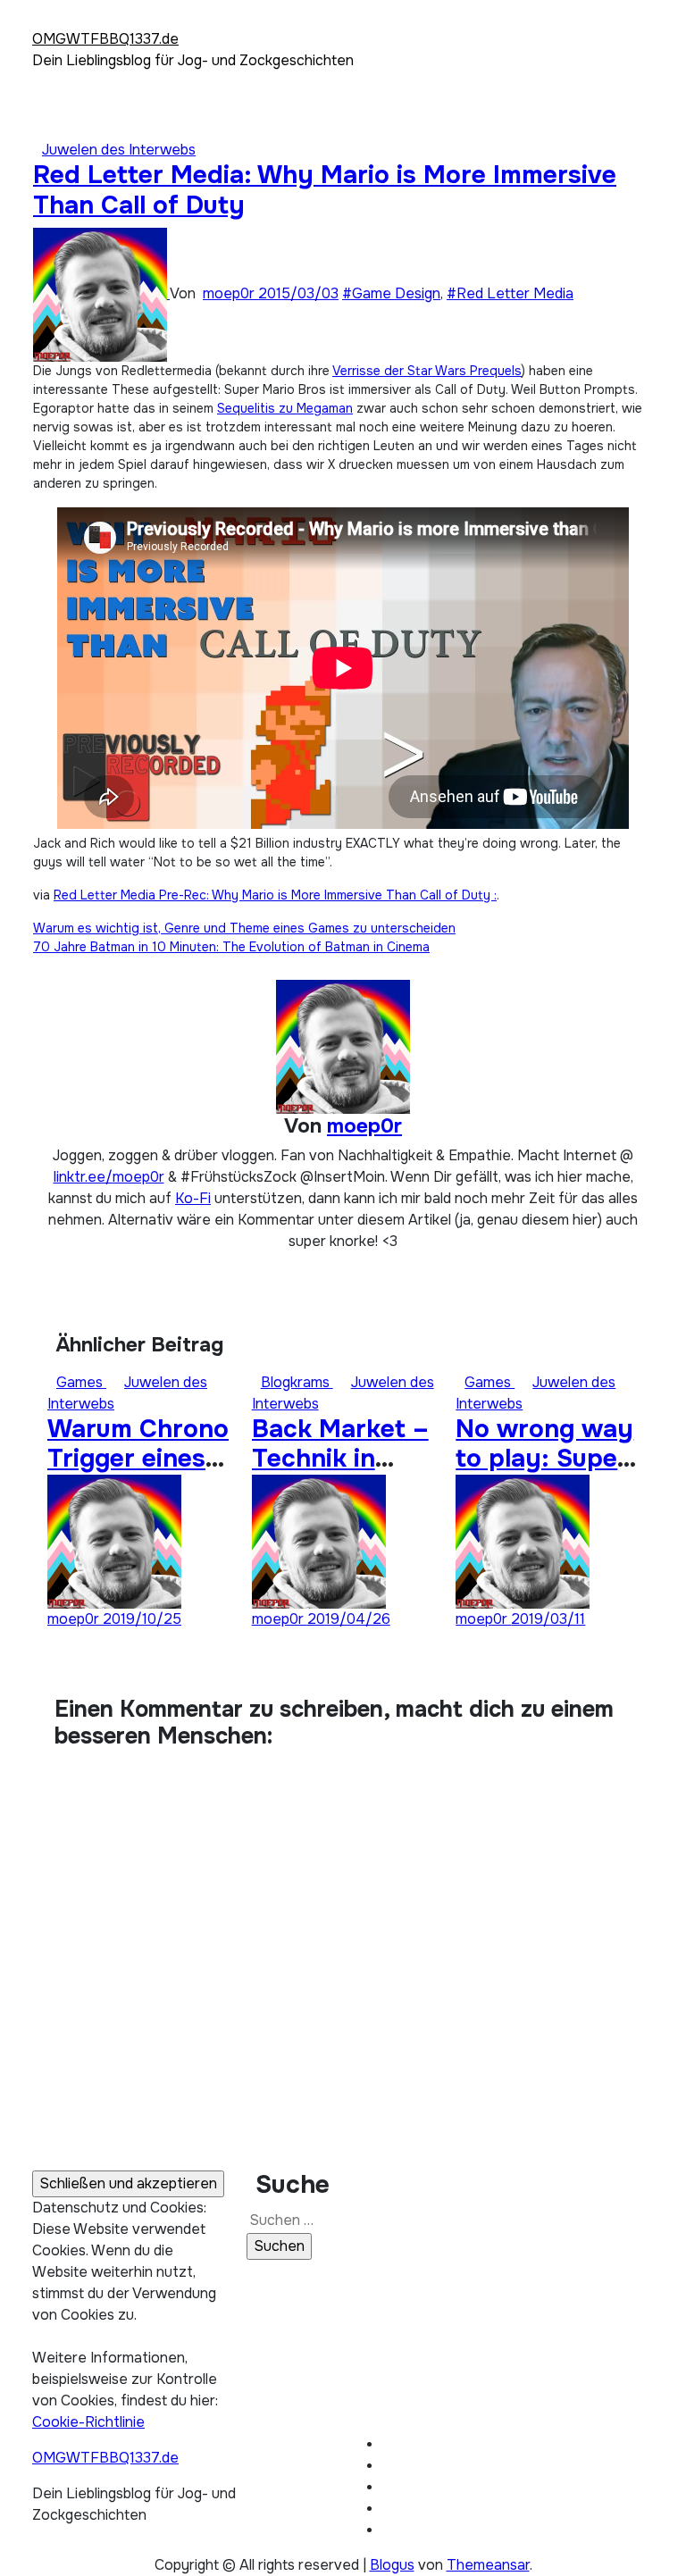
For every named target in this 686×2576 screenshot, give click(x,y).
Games (81, 1382)
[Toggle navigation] (44, 22)
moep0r (230, 293)
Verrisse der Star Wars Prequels (427, 371)
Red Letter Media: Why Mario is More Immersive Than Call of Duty (325, 190)
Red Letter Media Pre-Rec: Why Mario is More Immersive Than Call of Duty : (275, 895)
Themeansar (488, 2565)
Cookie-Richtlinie (88, 2422)
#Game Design (391, 293)
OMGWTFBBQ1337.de (105, 39)
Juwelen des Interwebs (119, 150)
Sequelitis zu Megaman (285, 408)
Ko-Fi (193, 1198)
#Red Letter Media (510, 293)
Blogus (392, 2565)
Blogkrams (297, 1382)
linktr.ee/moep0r (109, 1177)
